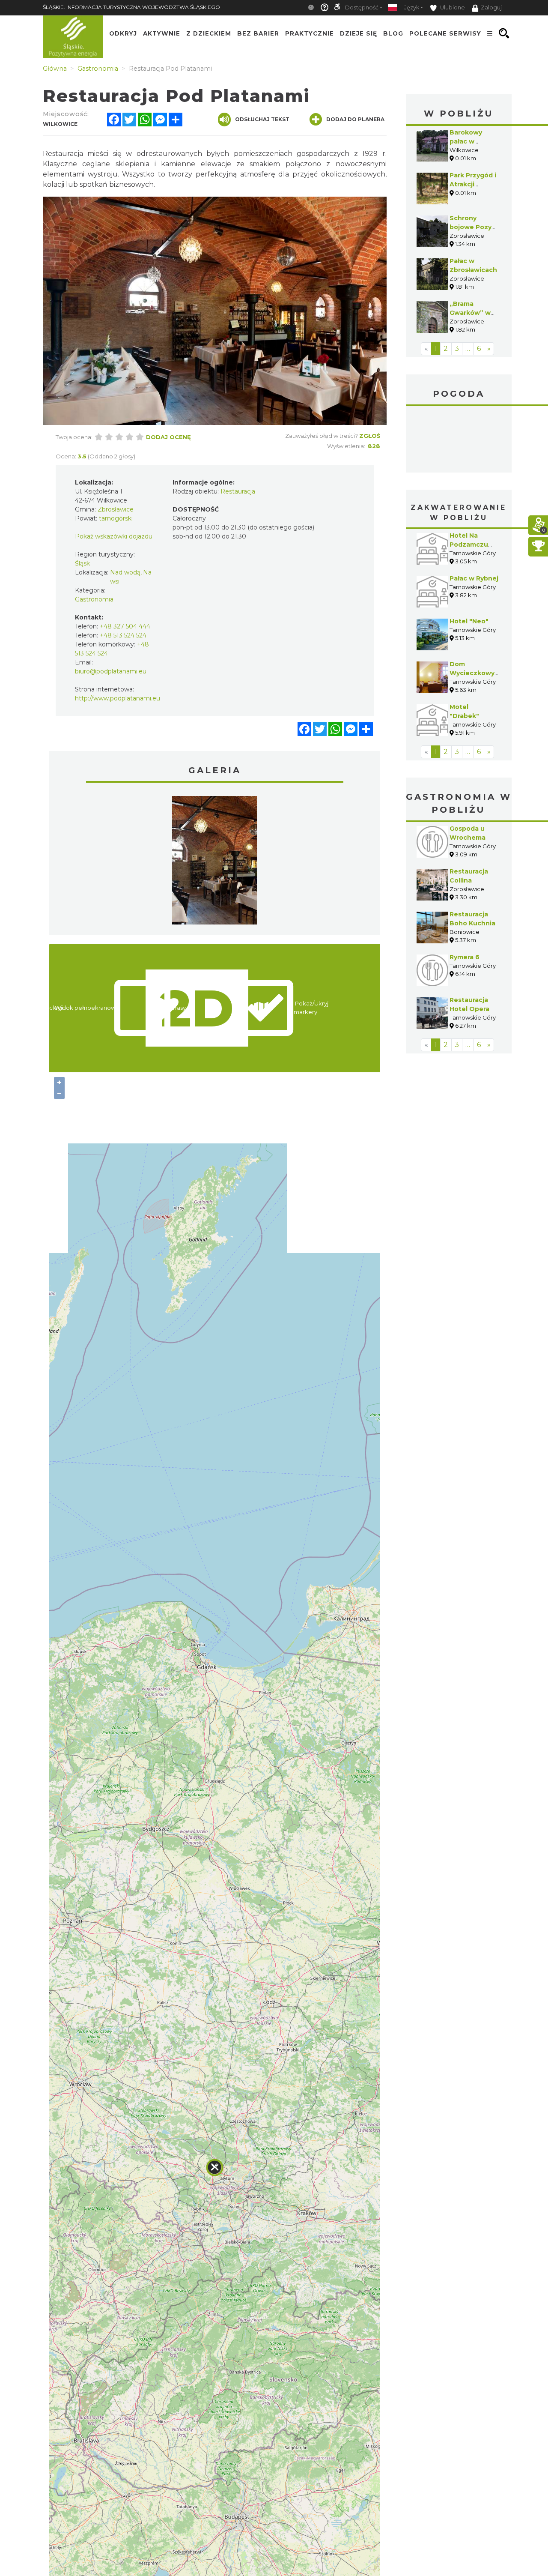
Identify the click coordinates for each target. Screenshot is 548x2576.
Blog (393, 33)
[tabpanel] (214, 862)
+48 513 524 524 (123, 635)
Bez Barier (258, 33)
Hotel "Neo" (469, 621)
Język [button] (412, 7)
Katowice (459, 440)
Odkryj (123, 33)
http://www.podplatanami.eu (118, 698)
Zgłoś (370, 436)
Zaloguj (491, 7)
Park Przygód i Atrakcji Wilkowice (473, 184)
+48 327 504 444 (125, 626)
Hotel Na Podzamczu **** (469, 545)
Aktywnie (162, 33)
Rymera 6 (465, 957)
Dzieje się (359, 33)
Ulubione (452, 7)
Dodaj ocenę (168, 437)
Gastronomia (94, 599)
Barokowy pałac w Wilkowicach (470, 141)
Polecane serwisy (445, 33)
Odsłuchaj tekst (262, 119)
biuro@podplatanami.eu (111, 671)
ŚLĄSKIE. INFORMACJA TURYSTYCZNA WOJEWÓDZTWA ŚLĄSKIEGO (131, 7)
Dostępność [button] (362, 7)
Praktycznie (310, 33)
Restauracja (238, 491)
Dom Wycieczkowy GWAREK (472, 673)
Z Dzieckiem (209, 33)
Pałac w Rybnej (474, 578)
